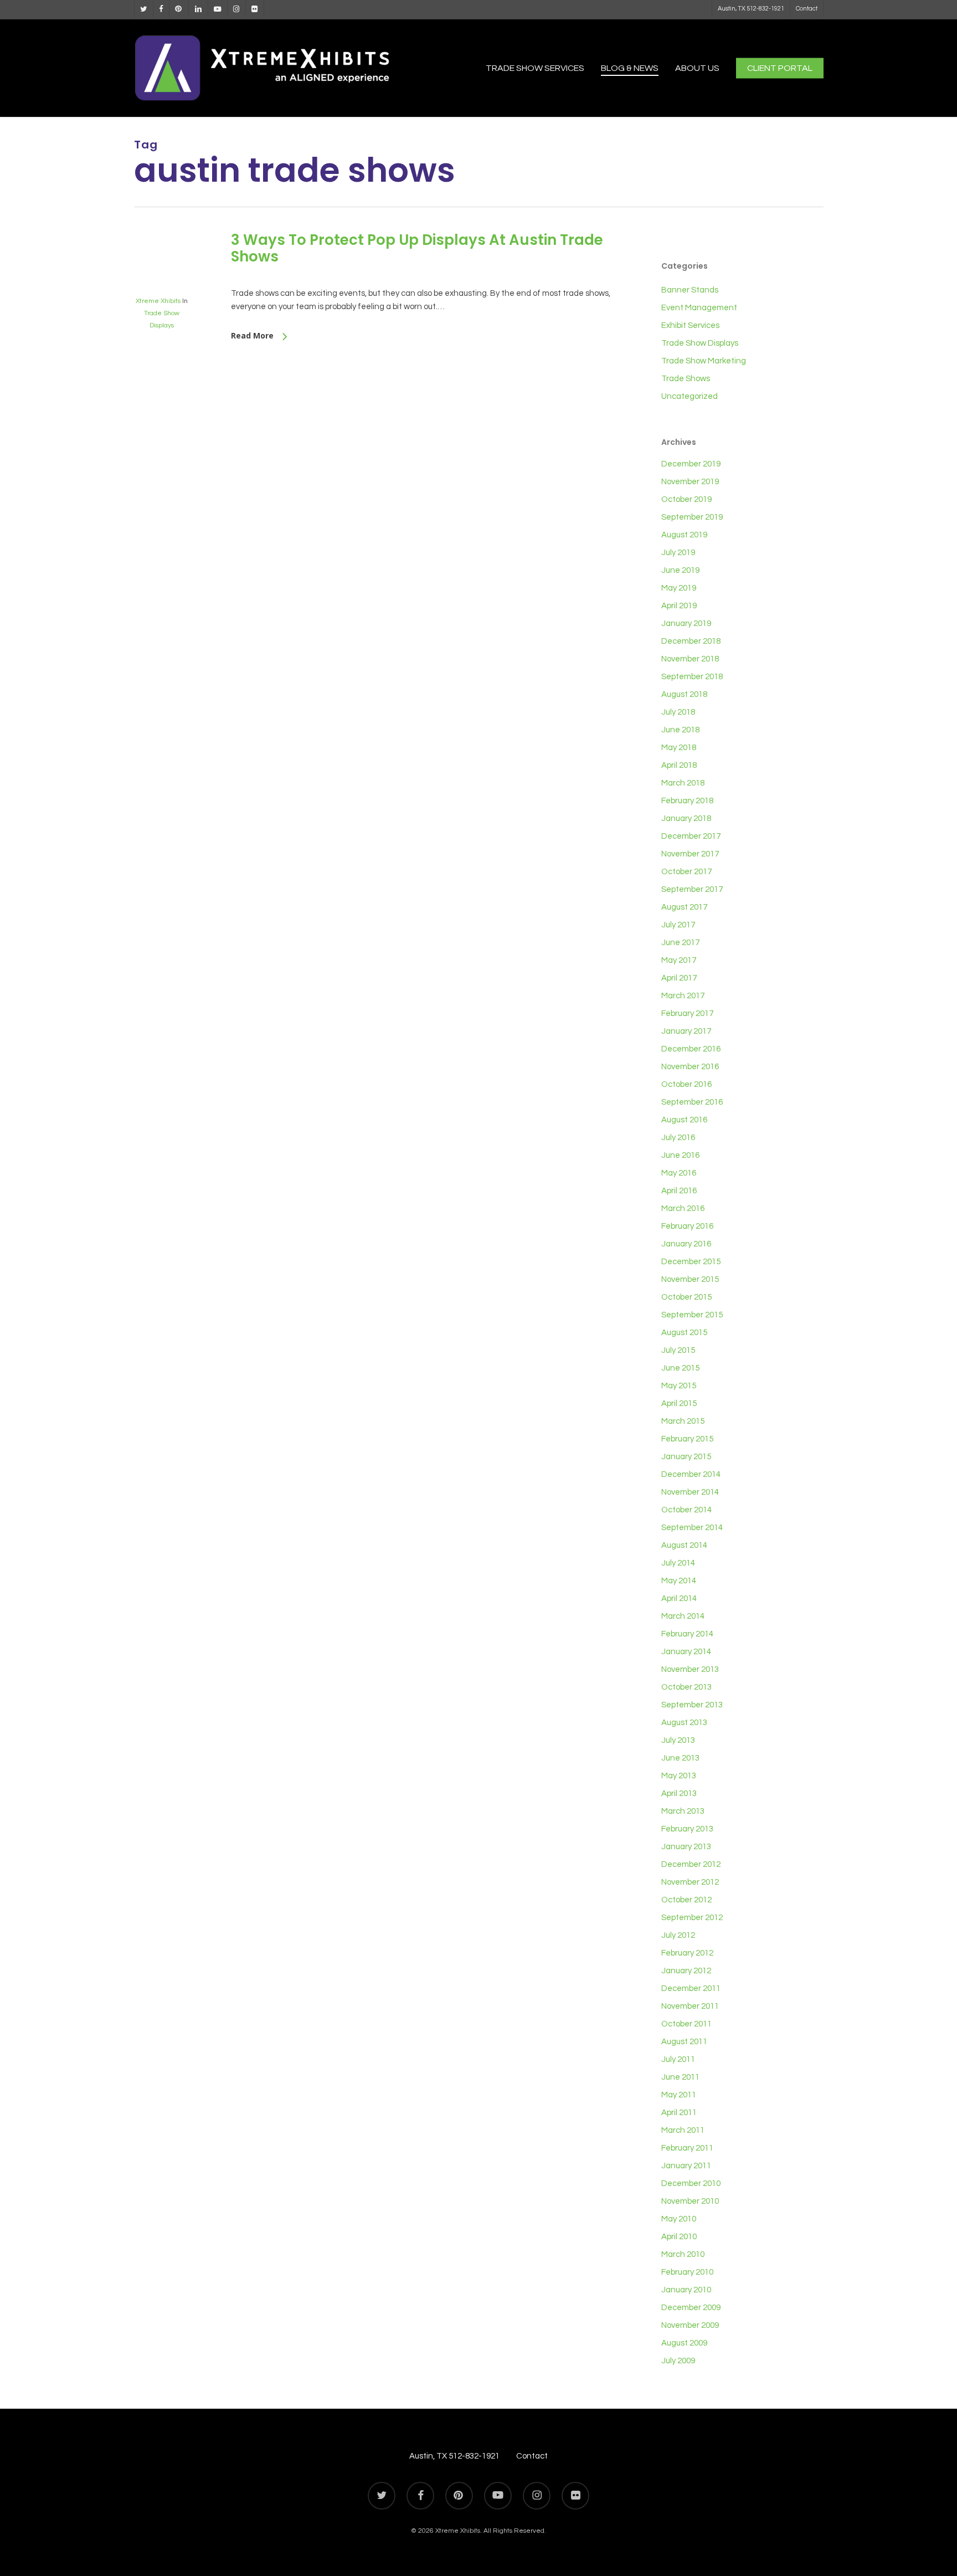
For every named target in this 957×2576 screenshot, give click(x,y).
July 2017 (678, 925)
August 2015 (684, 1333)
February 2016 (687, 1226)
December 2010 (691, 2184)
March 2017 (683, 996)
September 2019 (692, 517)
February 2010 (687, 2272)
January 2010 (686, 2290)
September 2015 (692, 1315)
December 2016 (691, 1049)
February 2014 (687, 1634)
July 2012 (678, 1935)
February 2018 (687, 801)
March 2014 (683, 1616)
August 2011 (684, 2042)
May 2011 (679, 2095)
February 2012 (687, 1953)
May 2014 (679, 1581)
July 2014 (678, 1563)
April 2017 (679, 978)
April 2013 (679, 1794)
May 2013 (679, 1776)
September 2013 (692, 1705)
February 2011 (687, 2148)
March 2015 (683, 1421)
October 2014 (686, 1510)
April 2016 (679, 1191)
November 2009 (690, 2325)
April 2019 (679, 606)
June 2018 (680, 730)
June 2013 (680, 1758)
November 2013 (690, 1669)
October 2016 (686, 1084)
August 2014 (684, 1545)
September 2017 (692, 889)
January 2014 (686, 1652)
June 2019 (680, 570)
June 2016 (680, 1155)
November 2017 (690, 854)
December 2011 (691, 1989)
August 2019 (684, 535)
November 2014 (690, 1492)
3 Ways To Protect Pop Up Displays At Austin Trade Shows (417, 248)
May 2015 (679, 1386)
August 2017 (684, 907)
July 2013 (678, 1740)
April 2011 (679, 2113)
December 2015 (691, 1262)
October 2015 (686, 1297)
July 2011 (678, 2059)
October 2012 (686, 1900)
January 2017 (686, 1031)
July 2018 (678, 712)
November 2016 (690, 1067)
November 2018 (690, 659)
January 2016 (686, 1244)
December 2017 (691, 836)
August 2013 (684, 1723)
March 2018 (683, 783)
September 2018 (692, 677)
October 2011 (686, 2024)
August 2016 (684, 1120)
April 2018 (679, 765)
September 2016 (692, 1102)
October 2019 (686, 499)
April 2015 (679, 1404)
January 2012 (686, 1971)
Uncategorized (690, 396)
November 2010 (690, 2201)
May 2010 (679, 2219)
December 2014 (691, 1474)
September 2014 (692, 1528)
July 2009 (678, 2361)
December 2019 (691, 464)
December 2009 (691, 2308)
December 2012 (691, 1864)
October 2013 (686, 1687)
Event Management (699, 308)
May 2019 (679, 588)
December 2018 (691, 641)
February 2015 (687, 1439)
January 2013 (686, 1847)
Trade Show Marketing (704, 361)
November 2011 (690, 2006)
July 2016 (678, 1138)
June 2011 (680, 2077)
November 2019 (690, 482)
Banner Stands (690, 290)
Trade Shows (686, 379)
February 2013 (687, 1829)
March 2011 (683, 2130)
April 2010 (679, 2237)
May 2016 (679, 1173)
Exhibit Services (690, 325)
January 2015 (686, 1457)
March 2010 (683, 2254)
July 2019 (678, 553)
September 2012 (692, 1918)
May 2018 (679, 748)
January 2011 (686, 2166)
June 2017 (680, 943)
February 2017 (687, 1014)
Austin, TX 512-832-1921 (454, 2456)
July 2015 (678, 1350)
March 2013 (683, 1811)
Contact (532, 2456)
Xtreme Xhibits (158, 301)
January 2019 (686, 624)
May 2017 (679, 960)
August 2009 (684, 2343)
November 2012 (690, 1882)
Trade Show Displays (700, 343)
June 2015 (680, 1368)
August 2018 (684, 694)
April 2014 (679, 1599)
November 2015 (690, 1279)
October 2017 (686, 872)
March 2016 (683, 1209)
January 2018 (686, 819)
